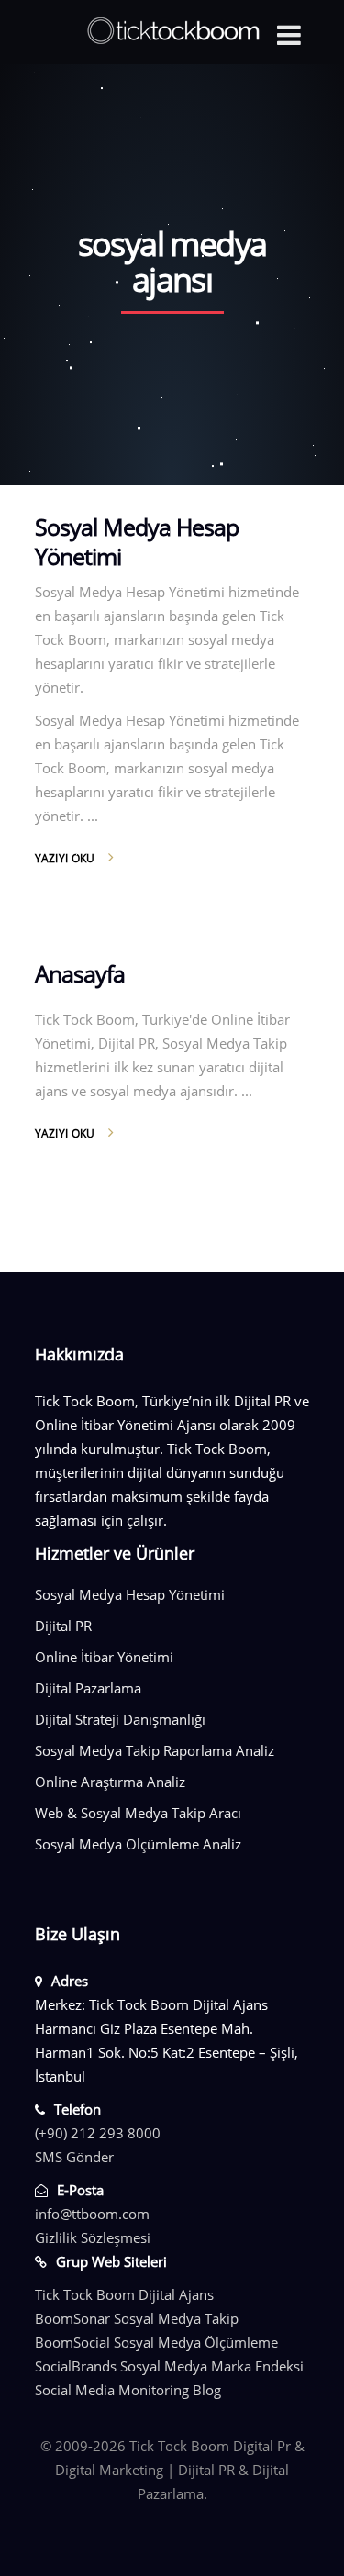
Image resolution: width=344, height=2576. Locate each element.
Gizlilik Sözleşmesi (93, 2237)
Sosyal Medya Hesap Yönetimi (137, 541)
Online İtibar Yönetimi (104, 1657)
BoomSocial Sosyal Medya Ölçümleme (156, 2342)
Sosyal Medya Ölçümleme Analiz (138, 1844)
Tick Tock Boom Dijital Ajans (124, 2294)
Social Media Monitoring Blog (128, 2390)
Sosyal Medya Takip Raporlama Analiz (155, 1750)
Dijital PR (63, 1626)
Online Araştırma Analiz (110, 1782)
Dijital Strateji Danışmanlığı (120, 1719)
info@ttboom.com (92, 2214)
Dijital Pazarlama (88, 1688)
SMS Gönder (74, 2157)
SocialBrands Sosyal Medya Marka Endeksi (169, 2366)
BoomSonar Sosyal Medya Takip (137, 2318)
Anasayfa (80, 973)
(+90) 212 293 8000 (98, 2133)
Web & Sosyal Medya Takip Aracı (138, 1813)
